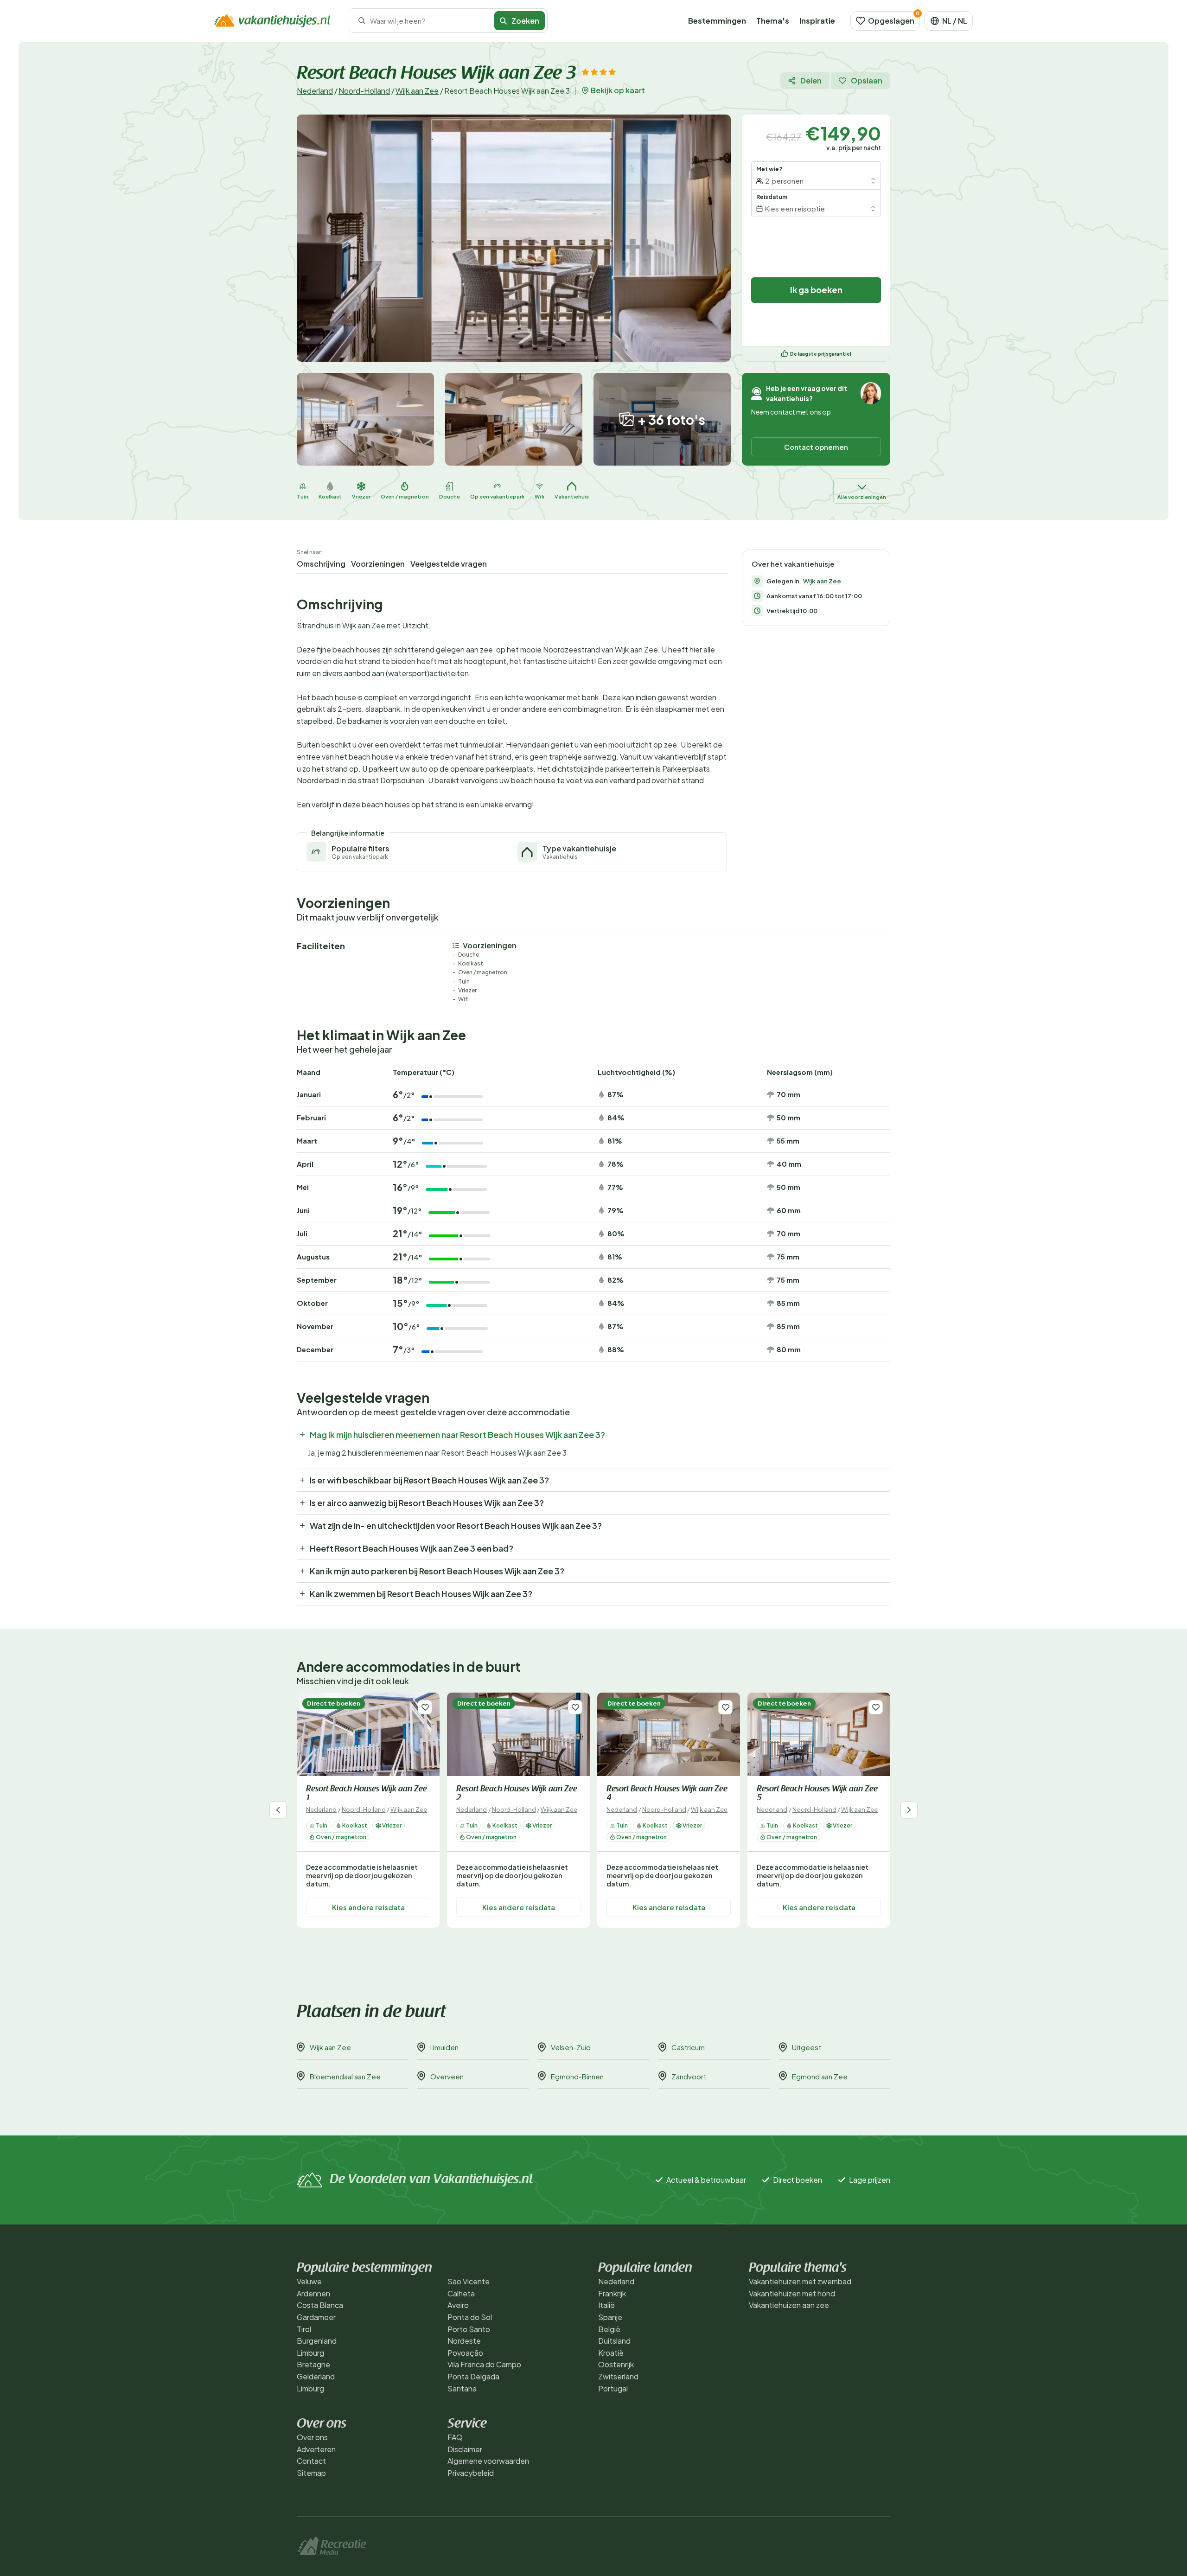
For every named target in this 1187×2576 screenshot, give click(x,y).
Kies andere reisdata (368, 1907)
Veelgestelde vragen (449, 564)
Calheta (461, 2293)
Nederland (315, 91)
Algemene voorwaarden (488, 2461)
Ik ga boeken (816, 290)
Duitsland (614, 2341)
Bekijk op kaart (618, 90)
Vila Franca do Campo (484, 2364)
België (609, 2329)
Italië (606, 2305)
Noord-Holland (364, 91)
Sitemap (311, 2473)
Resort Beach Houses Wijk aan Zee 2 (517, 1794)
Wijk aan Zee (417, 91)
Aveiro (458, 2305)
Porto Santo (469, 2329)
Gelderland (316, 2376)
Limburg (310, 2353)
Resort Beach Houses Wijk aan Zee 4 (667, 1794)
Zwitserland (618, 2376)
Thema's (773, 21)
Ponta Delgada (473, 2376)
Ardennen (313, 2293)
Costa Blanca (320, 2305)
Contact (311, 2461)
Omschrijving (321, 564)
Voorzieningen (378, 564)
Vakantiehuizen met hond (792, 2293)
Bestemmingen (717, 21)
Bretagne (313, 2364)
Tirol (304, 2329)
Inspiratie (817, 21)
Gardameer (316, 2317)
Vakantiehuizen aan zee (789, 2305)
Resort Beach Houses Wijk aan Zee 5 (817, 1794)
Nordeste (464, 2341)
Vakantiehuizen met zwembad (800, 2281)
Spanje (610, 2317)
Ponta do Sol (470, 2317)
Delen (811, 80)
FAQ (455, 2437)
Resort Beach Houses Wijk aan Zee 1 (367, 1794)
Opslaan (867, 80)
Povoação (465, 2353)
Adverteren (316, 2449)
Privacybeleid (471, 2473)
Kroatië (611, 2353)
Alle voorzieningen (862, 497)
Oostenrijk (616, 2364)
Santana (462, 2388)
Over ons (312, 2437)
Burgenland (317, 2341)
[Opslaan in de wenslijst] (425, 1707)
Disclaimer (465, 2449)
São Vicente (469, 2281)
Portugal (613, 2388)
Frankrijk (612, 2293)
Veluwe (309, 2281)
